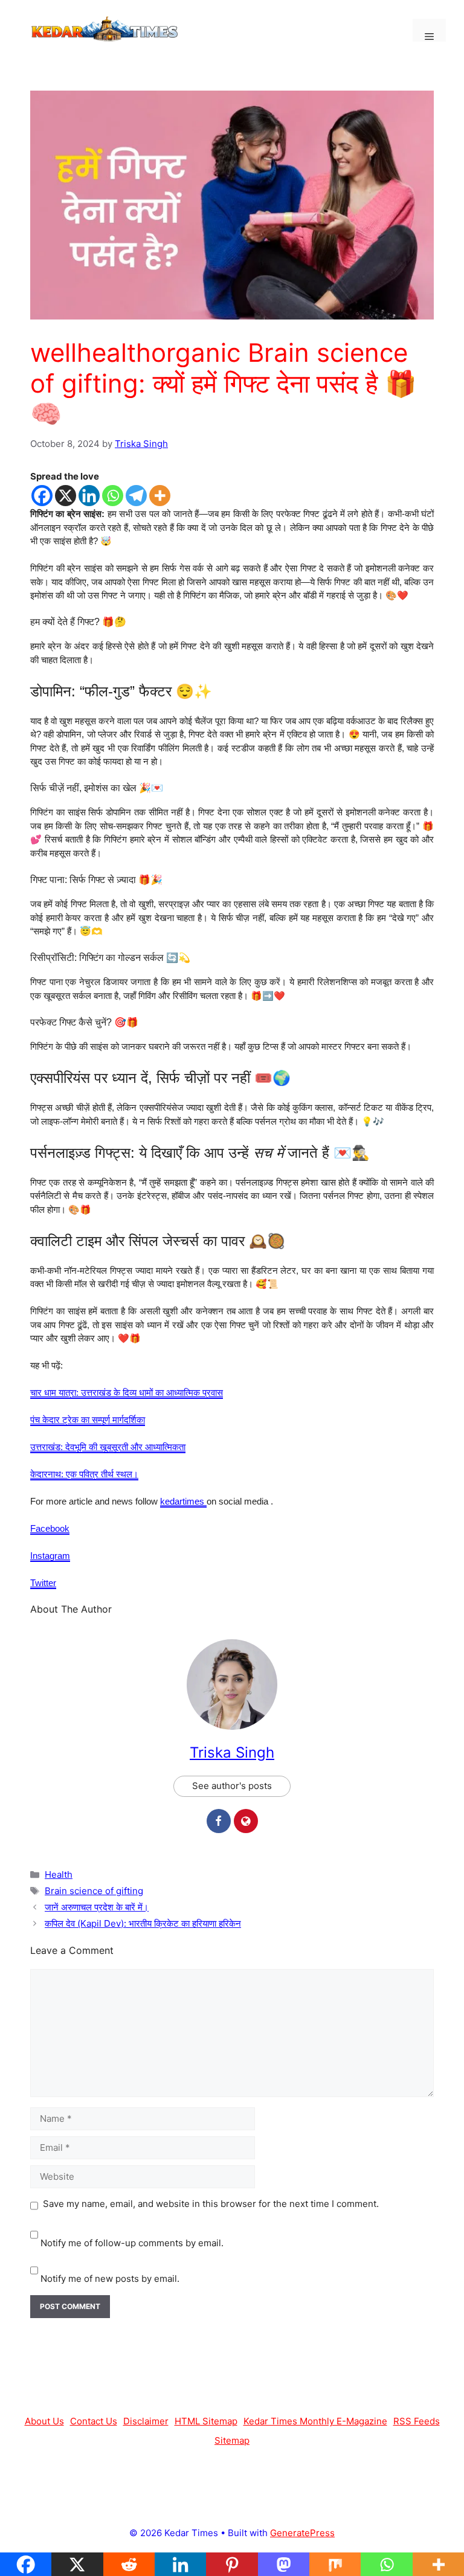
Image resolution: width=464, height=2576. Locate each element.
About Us (44, 2421)
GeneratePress (302, 2533)
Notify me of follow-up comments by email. (132, 2243)
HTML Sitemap (206, 2421)
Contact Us (94, 2421)
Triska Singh (232, 1752)
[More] (160, 496)
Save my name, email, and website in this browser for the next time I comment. (211, 2204)
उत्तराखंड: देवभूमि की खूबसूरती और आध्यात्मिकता (108, 1447)
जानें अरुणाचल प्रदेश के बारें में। (97, 1907)
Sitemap (232, 2440)
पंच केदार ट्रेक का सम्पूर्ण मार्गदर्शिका (88, 1420)
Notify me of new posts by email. (110, 2279)
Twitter (43, 1583)
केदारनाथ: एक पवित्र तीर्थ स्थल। (84, 1474)
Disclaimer (146, 2421)
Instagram (50, 1556)
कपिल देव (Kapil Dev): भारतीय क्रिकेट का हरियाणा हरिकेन (143, 1923)
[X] (66, 496)
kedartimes (183, 1501)
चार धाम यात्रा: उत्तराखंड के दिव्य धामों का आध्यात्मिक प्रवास (127, 1392)
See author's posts (232, 1786)
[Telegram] (136, 496)
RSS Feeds (417, 2421)
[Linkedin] (89, 496)
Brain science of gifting (94, 1891)
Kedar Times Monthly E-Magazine (315, 2421)
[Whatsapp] (113, 496)
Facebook (50, 1528)
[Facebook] (42, 496)
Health (59, 1874)
